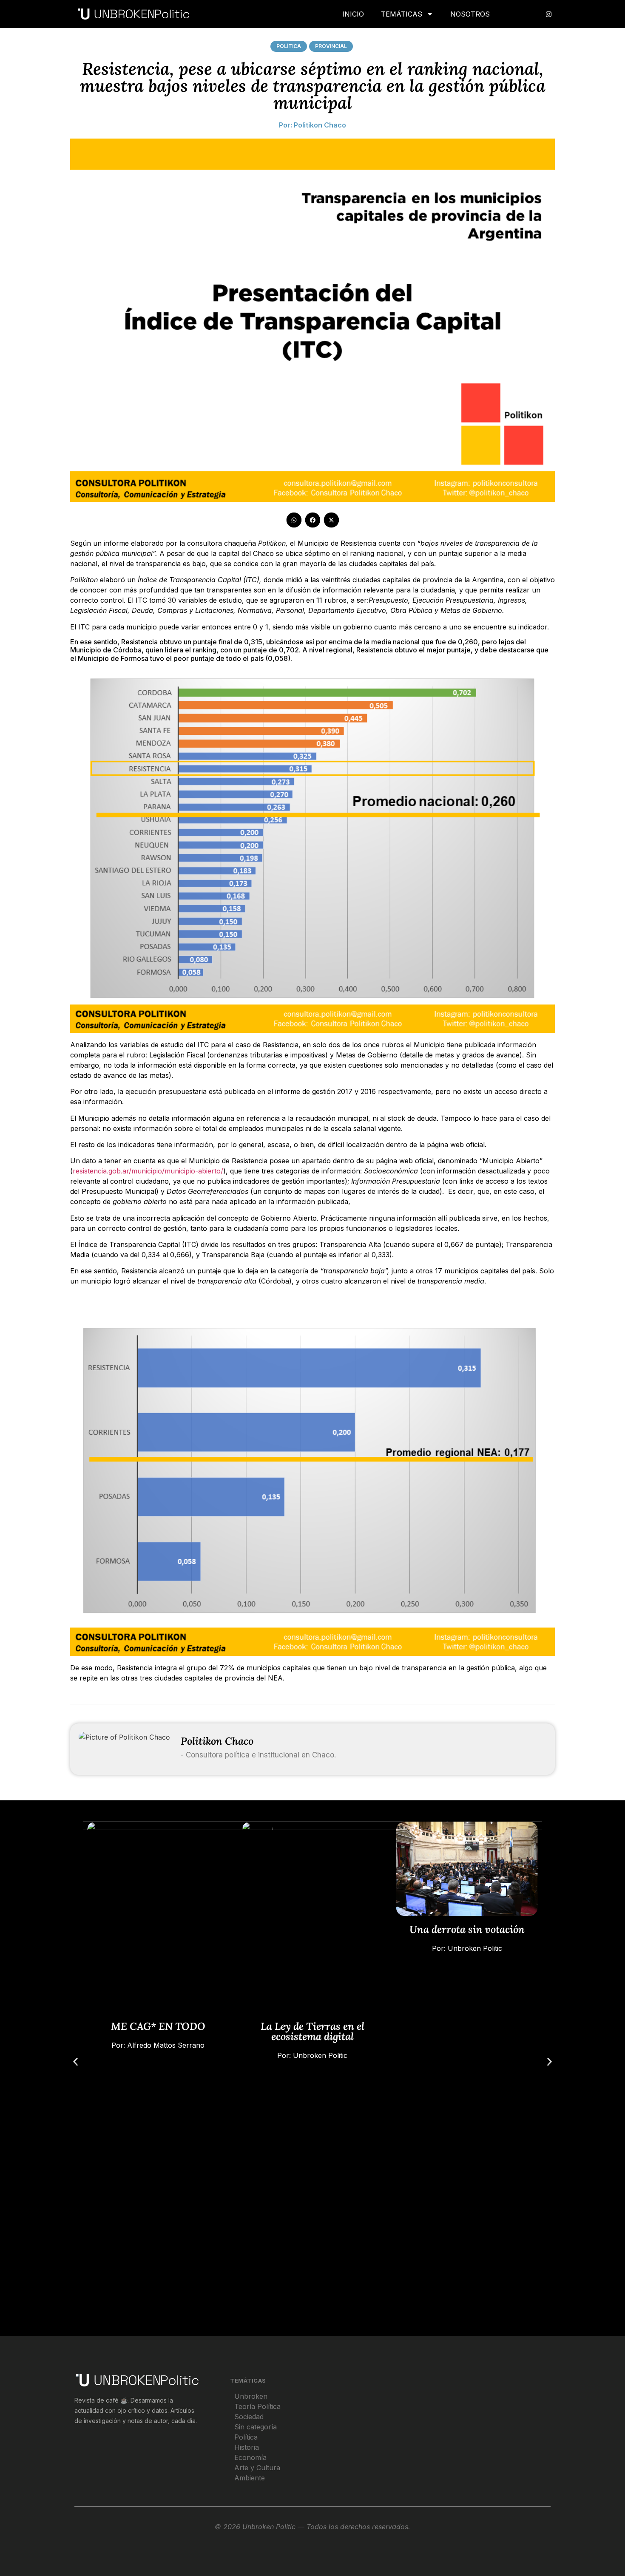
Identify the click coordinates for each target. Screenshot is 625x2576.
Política (289, 46)
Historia (247, 2447)
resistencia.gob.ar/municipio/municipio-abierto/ (148, 1171)
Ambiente (250, 2478)
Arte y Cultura (257, 2468)
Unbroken (251, 2396)
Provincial (331, 46)
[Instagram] (548, 14)
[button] (294, 520)
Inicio (353, 14)
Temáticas (402, 14)
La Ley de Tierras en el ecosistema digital (312, 2031)
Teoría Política (257, 2406)
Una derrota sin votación (467, 1929)
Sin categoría (256, 2427)
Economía (250, 2457)
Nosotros (470, 14)
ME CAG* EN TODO (158, 2026)
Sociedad (249, 2417)
